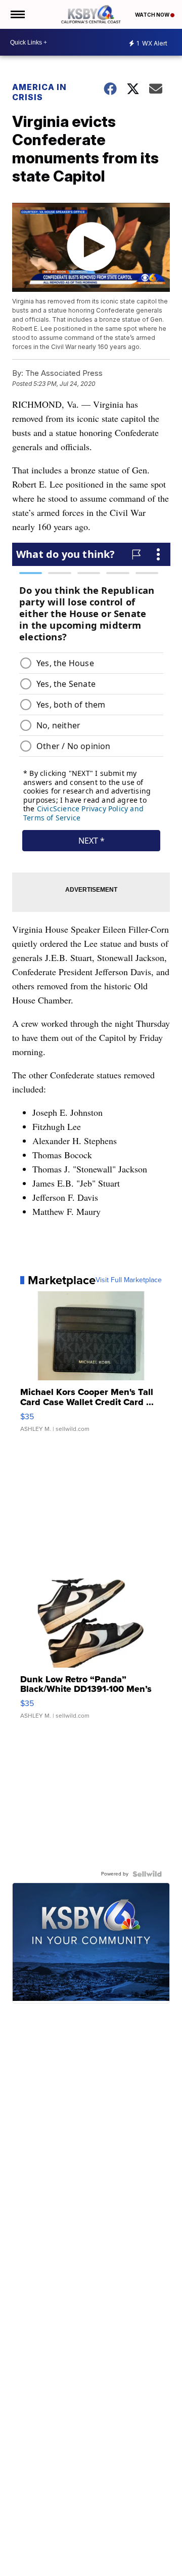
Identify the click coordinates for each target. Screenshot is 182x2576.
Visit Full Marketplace (129, 1280)
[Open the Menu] (17, 14)
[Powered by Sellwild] (147, 1874)
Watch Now (153, 15)
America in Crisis (39, 92)
